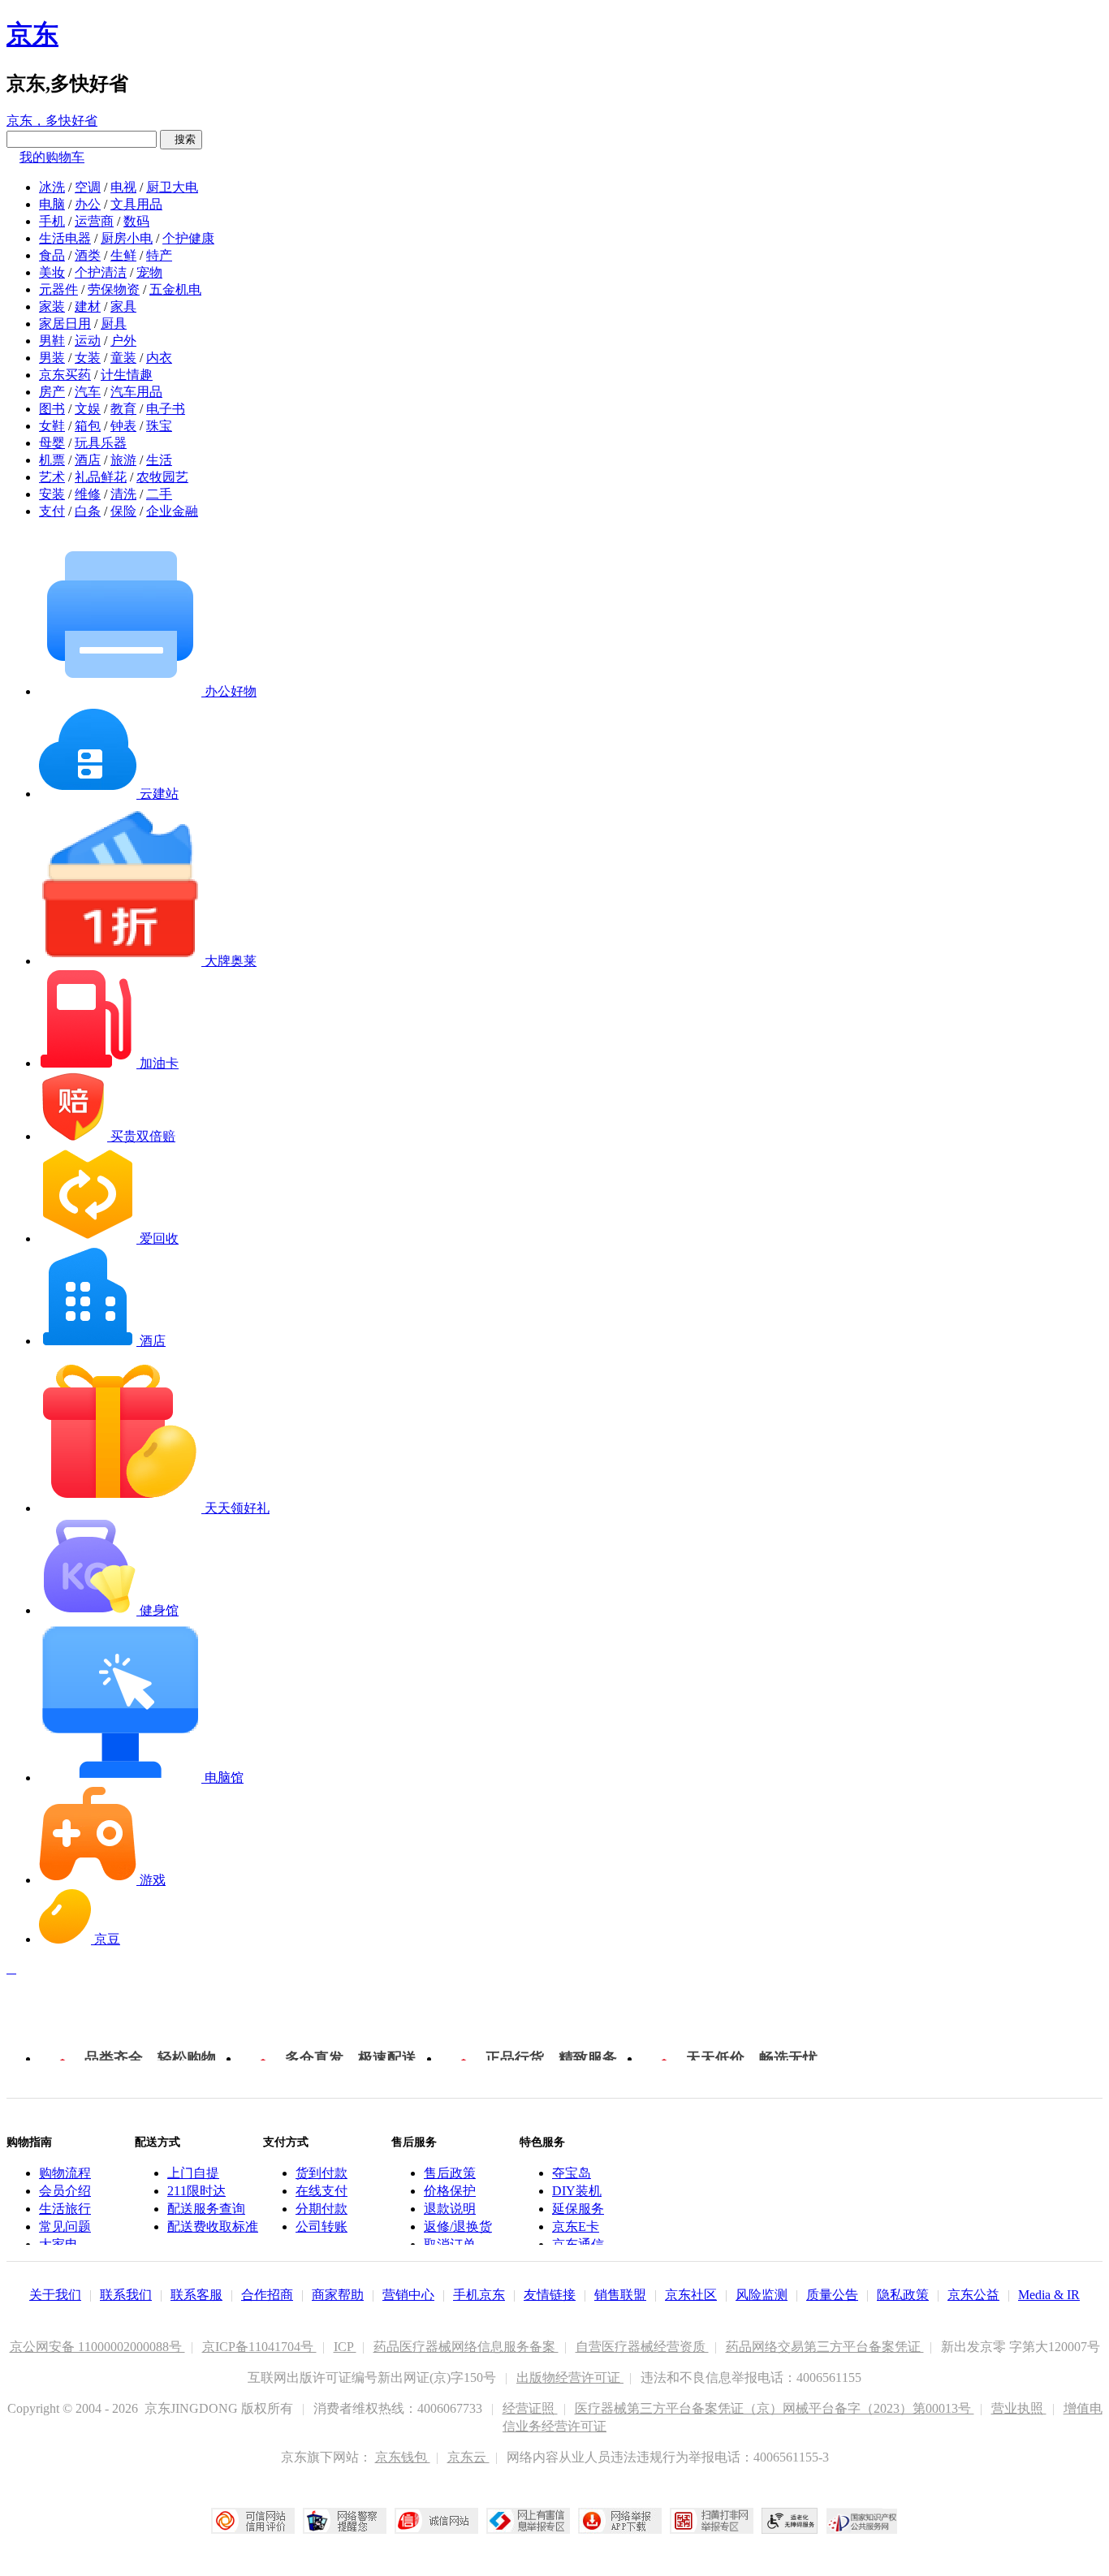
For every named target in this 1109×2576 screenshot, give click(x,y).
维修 (88, 494)
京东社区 (691, 2295)
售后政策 (450, 2173)
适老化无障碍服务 (790, 2521)
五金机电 (175, 289)
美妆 (52, 272)
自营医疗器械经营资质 (642, 2347)
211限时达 (196, 2191)
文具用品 (136, 204)
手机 (52, 221)
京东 (32, 34)
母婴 (52, 443)
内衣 (159, 358)
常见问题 (65, 2226)
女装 (88, 358)
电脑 (52, 204)
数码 (136, 221)
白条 (88, 511)
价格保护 (450, 2191)
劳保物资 (114, 289)
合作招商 (267, 2295)
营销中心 (408, 2295)
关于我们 (55, 2295)
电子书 (166, 409)
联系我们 (126, 2295)
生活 (159, 460)
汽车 (88, 392)
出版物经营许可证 (570, 2378)
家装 (52, 306)
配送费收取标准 (213, 2226)
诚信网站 (436, 2521)
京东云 (468, 2457)
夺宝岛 (572, 2173)
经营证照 (530, 2408)
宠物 (149, 272)
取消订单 (450, 2244)
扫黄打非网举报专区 (712, 2521)
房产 (52, 392)
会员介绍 (65, 2191)
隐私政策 (903, 2295)
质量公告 (832, 2295)
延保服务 (578, 2209)
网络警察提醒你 (345, 2521)
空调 (88, 187)
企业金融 (172, 511)
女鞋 (52, 426)
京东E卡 (576, 2226)
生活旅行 (65, 2209)
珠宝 (159, 426)
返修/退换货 (458, 2226)
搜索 (181, 139)
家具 (123, 306)
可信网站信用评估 (253, 2521)
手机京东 (479, 2295)
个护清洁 (101, 272)
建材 (88, 306)
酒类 (88, 255)
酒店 (88, 460)
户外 (123, 341)
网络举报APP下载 (620, 2521)
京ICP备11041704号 (259, 2347)
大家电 (58, 2244)
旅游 (123, 460)
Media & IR (1049, 2295)
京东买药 (65, 375)
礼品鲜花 (101, 477)
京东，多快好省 (52, 121)
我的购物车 (52, 157)
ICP (345, 2347)
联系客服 (196, 2295)
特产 (159, 255)
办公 (88, 204)
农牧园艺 (162, 477)
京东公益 (973, 2295)
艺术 (52, 477)
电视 (123, 187)
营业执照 (1019, 2408)
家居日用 (65, 324)
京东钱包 (403, 2457)
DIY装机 (577, 2191)
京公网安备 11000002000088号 (97, 2347)
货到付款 (321, 2173)
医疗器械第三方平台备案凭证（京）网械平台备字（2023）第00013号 (775, 2408)
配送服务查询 (206, 2209)
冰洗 (52, 187)
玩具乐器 (101, 443)
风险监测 (762, 2295)
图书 (52, 409)
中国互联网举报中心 (528, 2521)
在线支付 (321, 2191)
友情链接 (550, 2295)
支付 (52, 511)
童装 (123, 358)
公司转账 (321, 2226)
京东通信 (578, 2244)
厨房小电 (127, 238)
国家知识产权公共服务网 (862, 2521)
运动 (88, 341)
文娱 (88, 409)
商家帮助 (338, 2295)
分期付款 (321, 2209)
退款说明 (450, 2209)
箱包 (88, 426)
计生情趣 (127, 375)
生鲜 (123, 255)
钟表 (123, 426)
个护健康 (188, 238)
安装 (52, 494)
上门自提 (193, 2173)
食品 (52, 255)
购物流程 (65, 2173)
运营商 (94, 221)
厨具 (114, 324)
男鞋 (52, 341)
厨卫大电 (172, 187)
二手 (159, 494)
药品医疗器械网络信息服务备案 (466, 2347)
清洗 (123, 494)
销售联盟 (620, 2295)
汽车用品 (136, 392)
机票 (52, 460)
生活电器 (65, 238)
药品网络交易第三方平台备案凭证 (825, 2347)
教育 (123, 409)
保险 (123, 511)
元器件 (58, 289)
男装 (52, 358)
